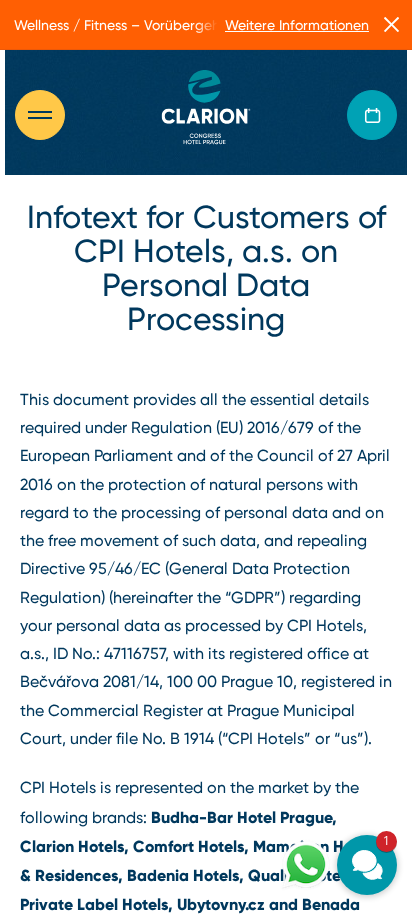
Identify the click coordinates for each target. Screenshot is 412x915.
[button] (367, 865)
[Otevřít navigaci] (50, 115)
